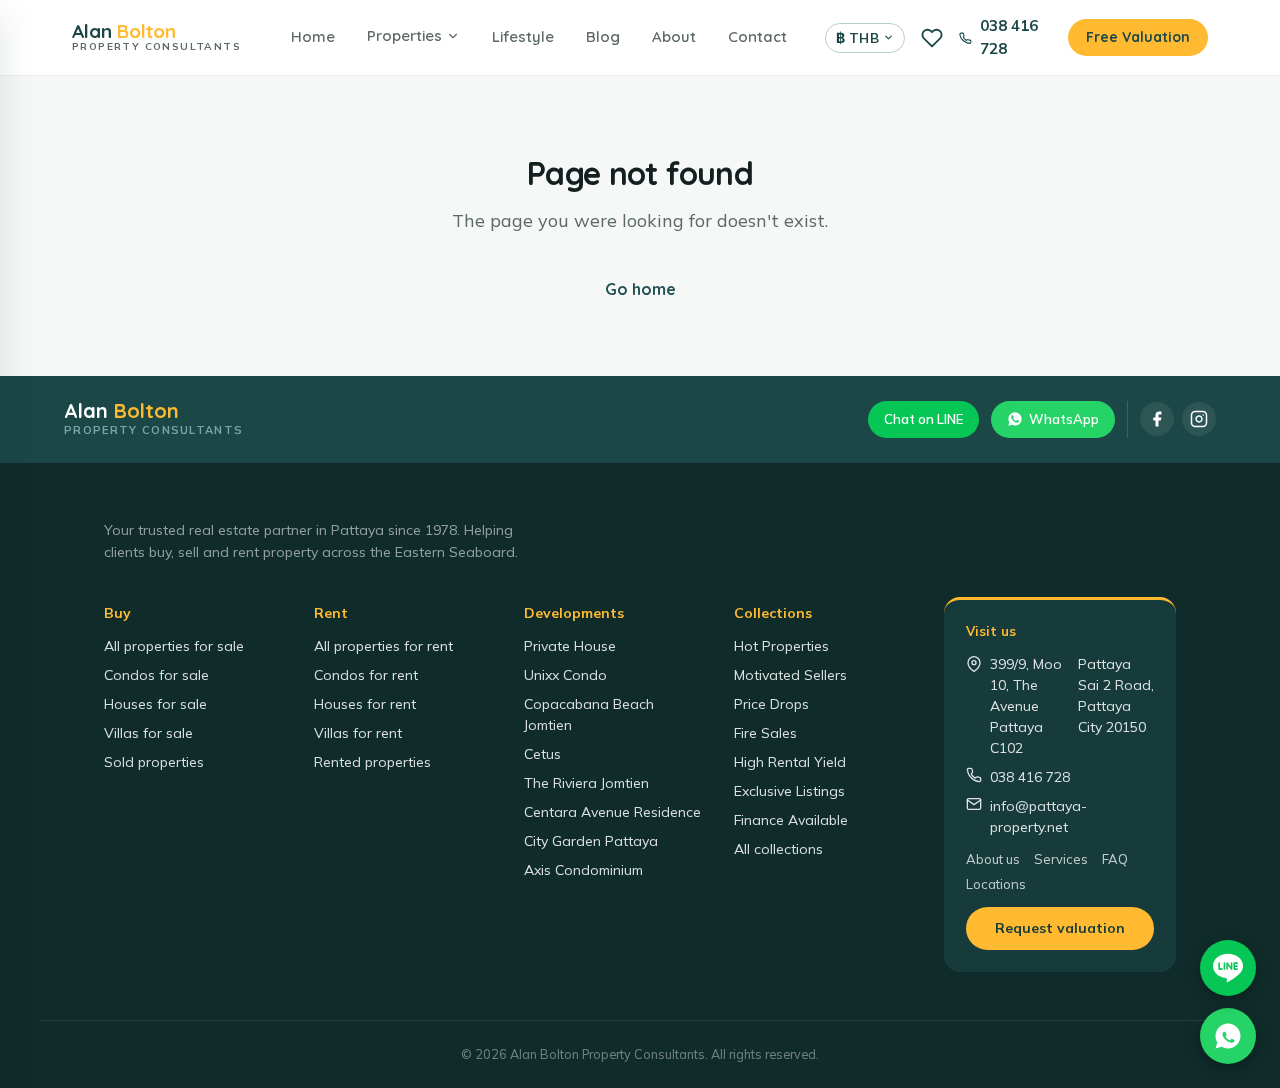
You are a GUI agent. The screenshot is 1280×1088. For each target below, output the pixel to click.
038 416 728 (1009, 37)
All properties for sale (174, 646)
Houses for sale (155, 704)
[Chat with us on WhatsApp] (1228, 1036)
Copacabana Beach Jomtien (589, 714)
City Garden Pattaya (591, 841)
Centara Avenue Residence (612, 812)
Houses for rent (365, 704)
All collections (778, 849)
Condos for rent (366, 675)
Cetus (542, 754)
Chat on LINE (923, 419)
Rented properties (372, 762)
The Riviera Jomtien (586, 783)
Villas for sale (148, 733)
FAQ (1115, 859)
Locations (996, 884)
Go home (640, 289)
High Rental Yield (790, 762)
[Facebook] (1157, 419)
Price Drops (771, 704)
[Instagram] (1199, 419)
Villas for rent (358, 733)
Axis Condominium (583, 870)
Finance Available (791, 820)
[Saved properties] (932, 38)
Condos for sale (156, 675)
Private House (570, 646)
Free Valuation (1138, 37)
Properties (404, 35)
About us (993, 859)
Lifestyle (523, 36)
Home (313, 36)
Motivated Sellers (790, 675)
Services (1061, 859)
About (674, 36)
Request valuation (1060, 928)
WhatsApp (1064, 419)
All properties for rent (383, 646)
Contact (757, 36)
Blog (603, 36)
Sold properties (154, 762)
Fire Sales (765, 733)
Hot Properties (781, 646)
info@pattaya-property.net (1038, 816)
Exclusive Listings (789, 791)
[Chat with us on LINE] (1228, 968)
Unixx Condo (565, 675)
